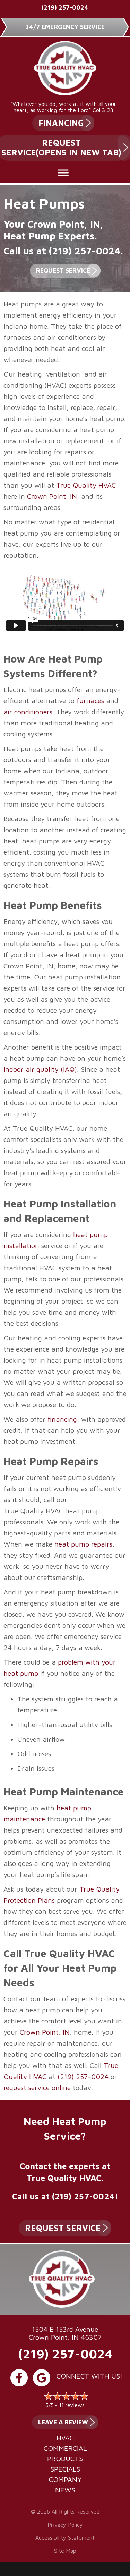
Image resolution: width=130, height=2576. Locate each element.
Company (65, 2480)
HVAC (65, 2438)
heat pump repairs (83, 1544)
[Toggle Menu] (63, 173)
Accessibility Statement (65, 2537)
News (65, 2490)
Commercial (65, 2448)
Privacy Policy (65, 2525)
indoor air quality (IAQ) (40, 1069)
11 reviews (72, 2405)
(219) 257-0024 (65, 7)
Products (65, 2459)
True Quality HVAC (86, 485)
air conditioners (28, 712)
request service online (37, 2087)
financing (62, 1419)
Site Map (65, 2551)
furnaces (90, 701)
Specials (65, 2469)
